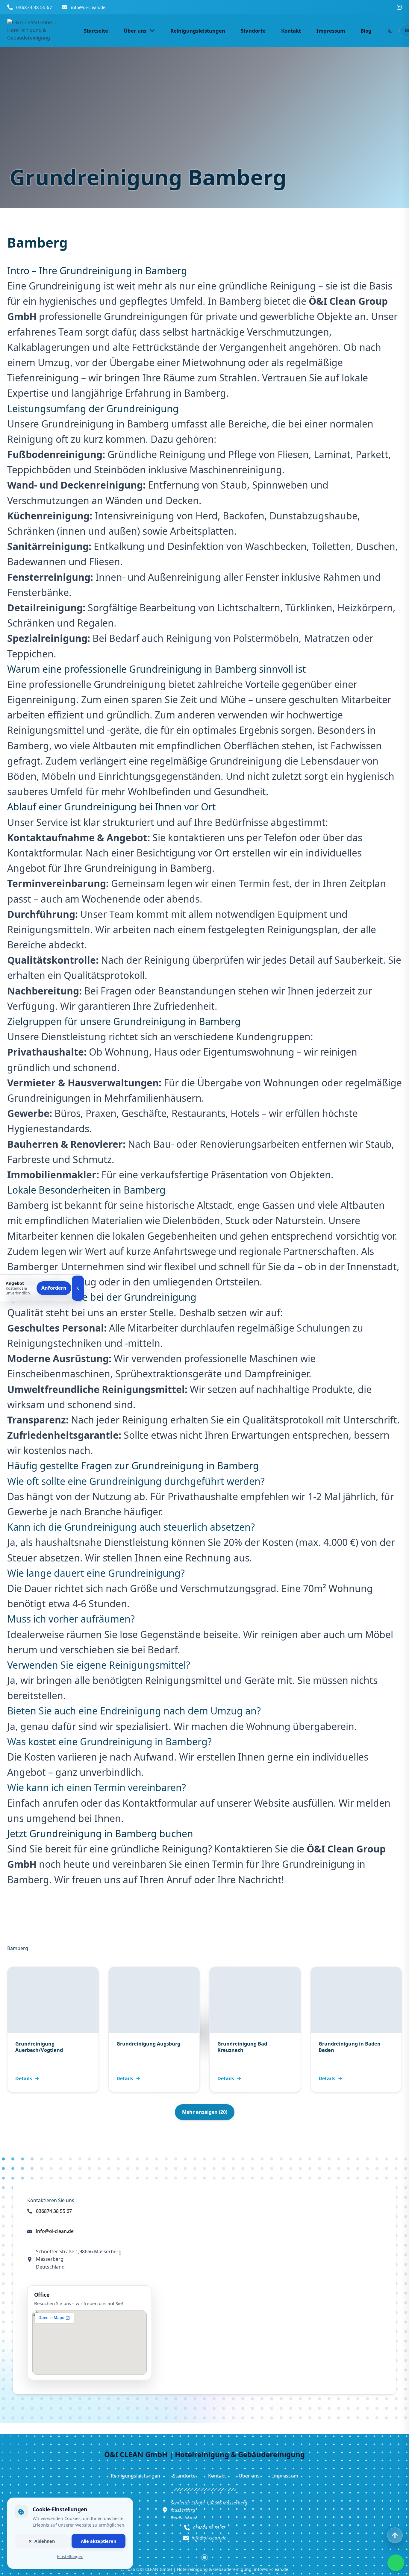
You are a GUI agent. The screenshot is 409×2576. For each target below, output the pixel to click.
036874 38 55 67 (34, 7)
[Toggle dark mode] (390, 31)
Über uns (249, 2476)
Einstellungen (70, 2556)
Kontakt (217, 2476)
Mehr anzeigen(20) (205, 2112)
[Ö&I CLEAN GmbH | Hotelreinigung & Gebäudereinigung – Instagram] (399, 7)
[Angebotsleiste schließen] (78, 1288)
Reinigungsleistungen (135, 2476)
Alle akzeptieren (99, 2541)
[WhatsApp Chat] (396, 2563)
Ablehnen (45, 2541)
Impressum (285, 2476)
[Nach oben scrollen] (395, 2535)
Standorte (184, 2476)
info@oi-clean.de (88, 7)
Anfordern (54, 1288)
